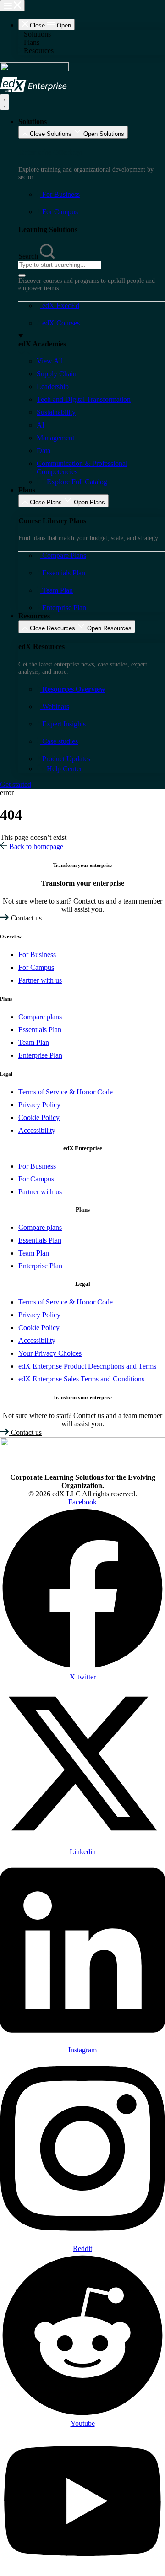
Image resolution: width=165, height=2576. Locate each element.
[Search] (22, 276)
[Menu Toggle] (12, 6)
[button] (92, 34)
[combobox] (60, 265)
